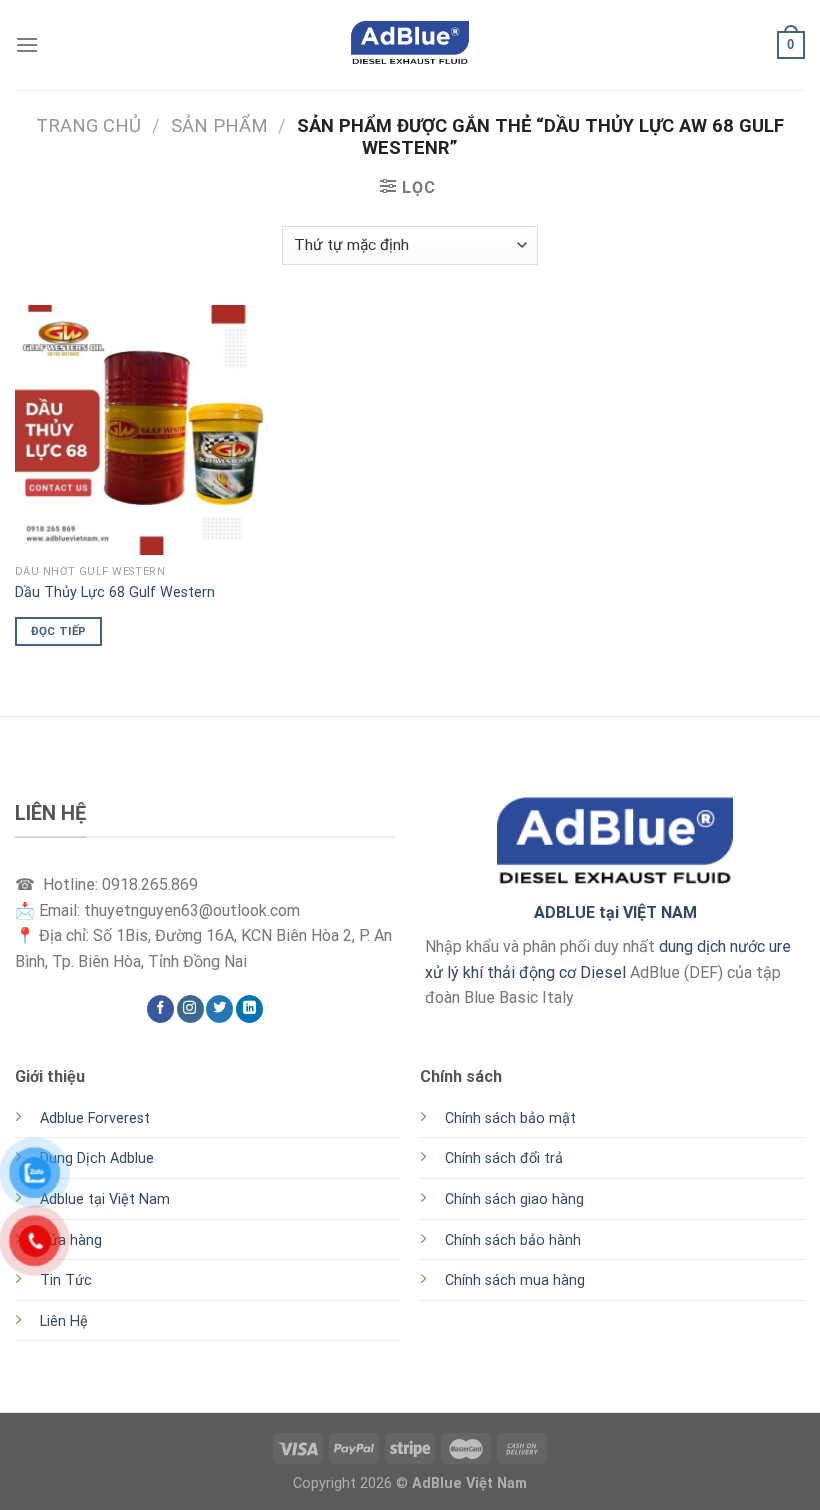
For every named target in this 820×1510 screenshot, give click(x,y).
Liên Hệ (64, 1321)
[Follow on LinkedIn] (249, 1009)
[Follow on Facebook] (160, 1009)
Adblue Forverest (95, 1118)
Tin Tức (66, 1280)
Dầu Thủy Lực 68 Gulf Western (115, 592)
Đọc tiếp (59, 631)
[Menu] (27, 44)
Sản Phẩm (219, 125)
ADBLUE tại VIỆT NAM (615, 912)
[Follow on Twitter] (219, 1009)
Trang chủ (88, 125)
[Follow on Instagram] (190, 1009)
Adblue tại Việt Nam (105, 1199)
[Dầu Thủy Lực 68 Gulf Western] (140, 430)
